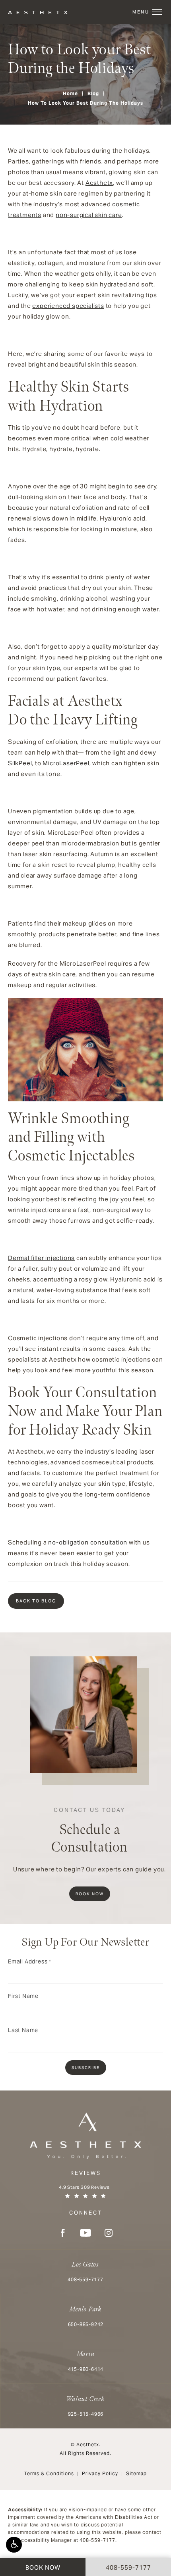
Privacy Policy (100, 2473)
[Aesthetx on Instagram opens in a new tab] (109, 2233)
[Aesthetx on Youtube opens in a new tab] (85, 2233)
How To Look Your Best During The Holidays (85, 103)
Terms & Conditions (49, 2473)
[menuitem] (62, 2233)
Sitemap (136, 2473)
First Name (23, 1996)
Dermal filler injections (41, 1258)
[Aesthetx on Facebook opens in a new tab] (62, 2233)
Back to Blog (36, 1601)
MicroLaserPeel (66, 763)
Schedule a (89, 1831)
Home (70, 93)
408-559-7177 (97, 2540)
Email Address (30, 1961)
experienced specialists (68, 306)
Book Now (90, 1894)
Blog (93, 93)
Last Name (23, 2030)
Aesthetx (99, 183)
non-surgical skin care (89, 215)
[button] (14, 2545)
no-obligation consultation (88, 1542)
